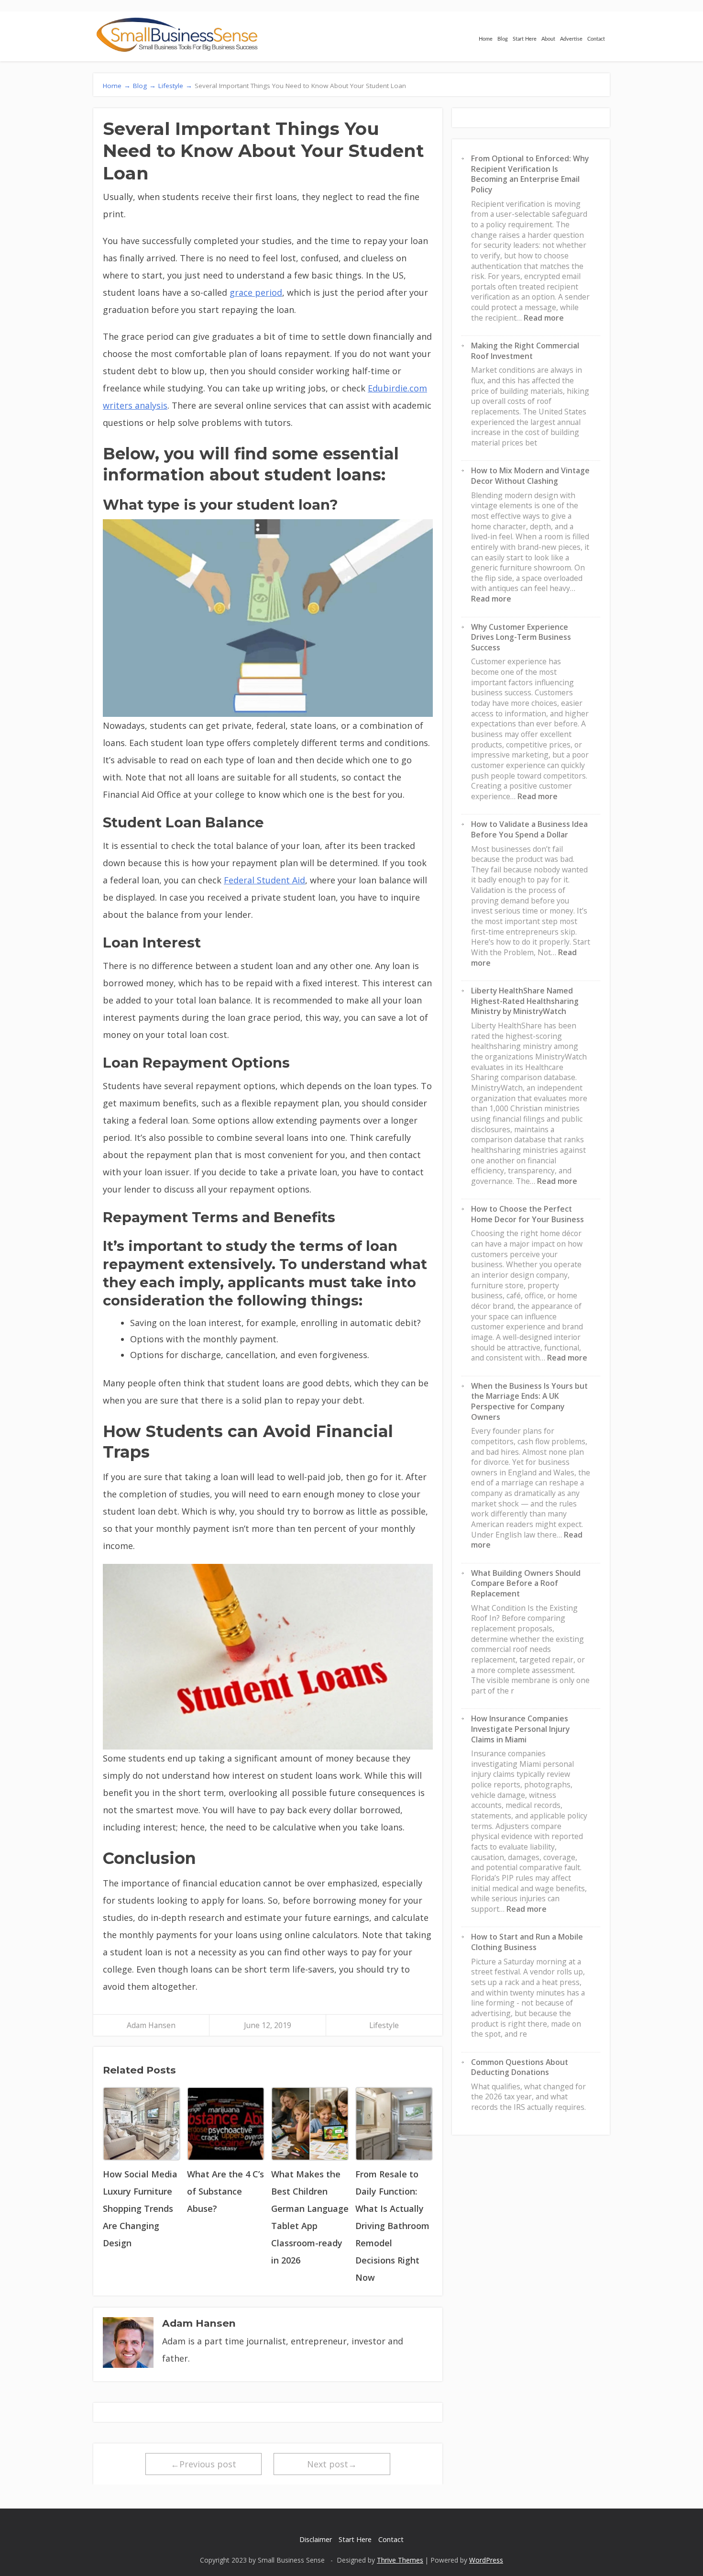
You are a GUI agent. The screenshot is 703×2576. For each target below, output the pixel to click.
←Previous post (203, 2464)
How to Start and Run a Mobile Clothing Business (527, 1942)
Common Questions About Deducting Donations (520, 2067)
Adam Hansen (151, 2025)
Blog (503, 39)
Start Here (525, 39)
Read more (544, 318)
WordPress (486, 2560)
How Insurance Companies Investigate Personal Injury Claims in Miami (520, 1729)
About (548, 39)
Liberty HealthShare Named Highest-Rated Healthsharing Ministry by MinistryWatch (525, 1001)
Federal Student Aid (264, 880)
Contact (596, 39)
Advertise (571, 39)
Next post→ (332, 2464)
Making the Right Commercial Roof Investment (525, 351)
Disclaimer (316, 2539)
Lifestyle (384, 2025)
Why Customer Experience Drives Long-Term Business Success (521, 637)
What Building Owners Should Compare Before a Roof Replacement (526, 1583)
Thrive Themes (400, 2560)
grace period (256, 292)
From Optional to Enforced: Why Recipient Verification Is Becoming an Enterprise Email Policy (530, 174)
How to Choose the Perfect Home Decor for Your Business (527, 1214)
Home (486, 39)
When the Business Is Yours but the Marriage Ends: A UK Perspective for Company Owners (529, 1401)
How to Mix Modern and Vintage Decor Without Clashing (530, 476)
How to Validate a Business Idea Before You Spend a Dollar (529, 829)
